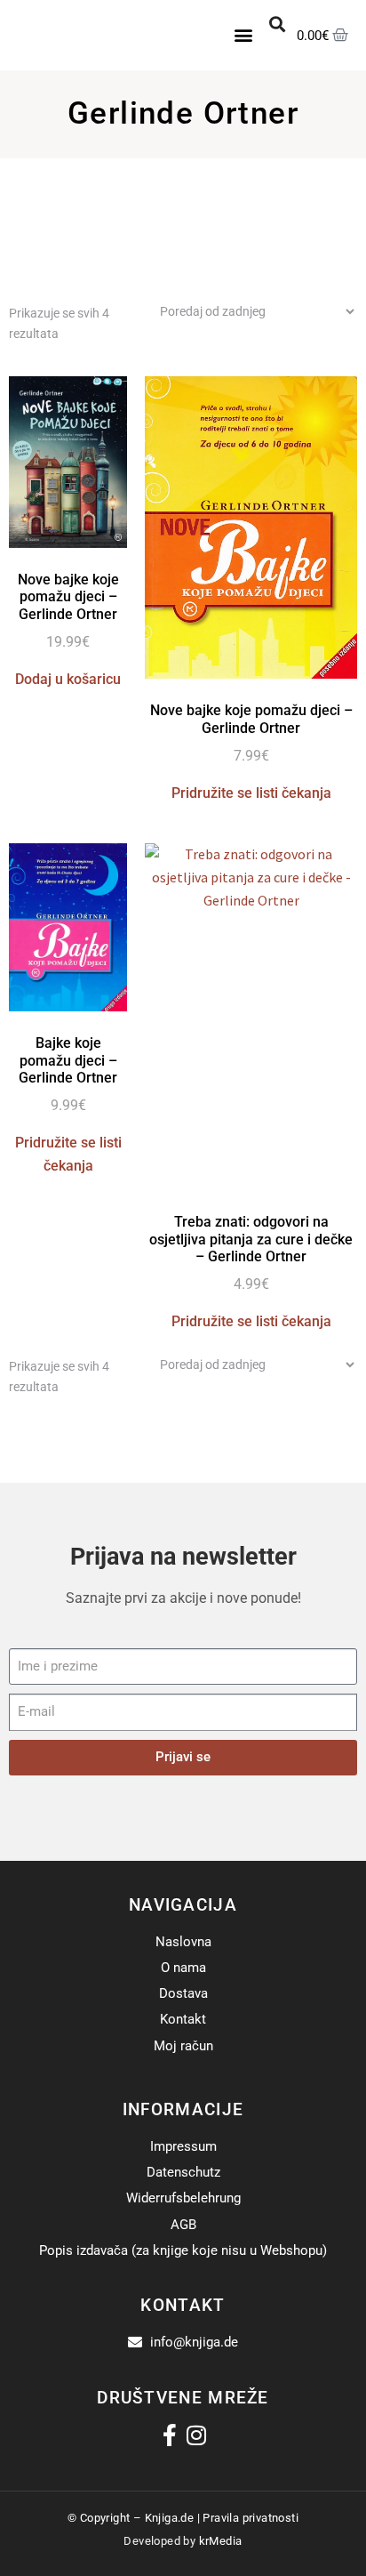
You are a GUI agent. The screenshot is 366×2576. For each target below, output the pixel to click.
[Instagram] (197, 2435)
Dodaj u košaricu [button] (68, 679)
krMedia (221, 2541)
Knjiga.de (170, 2518)
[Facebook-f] (170, 2435)
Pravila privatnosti (251, 2518)
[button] (244, 35)
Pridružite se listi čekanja (251, 793)
